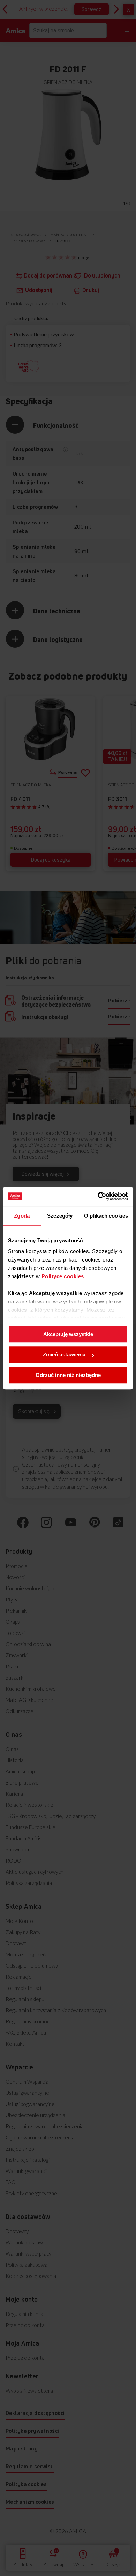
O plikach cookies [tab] (106, 1216)
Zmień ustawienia (64, 1354)
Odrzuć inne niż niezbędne (68, 1375)
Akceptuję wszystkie (68, 1334)
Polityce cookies (63, 1276)
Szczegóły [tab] (60, 1216)
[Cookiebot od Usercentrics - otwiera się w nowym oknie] (98, 1196)
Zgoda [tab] (22, 1216)
